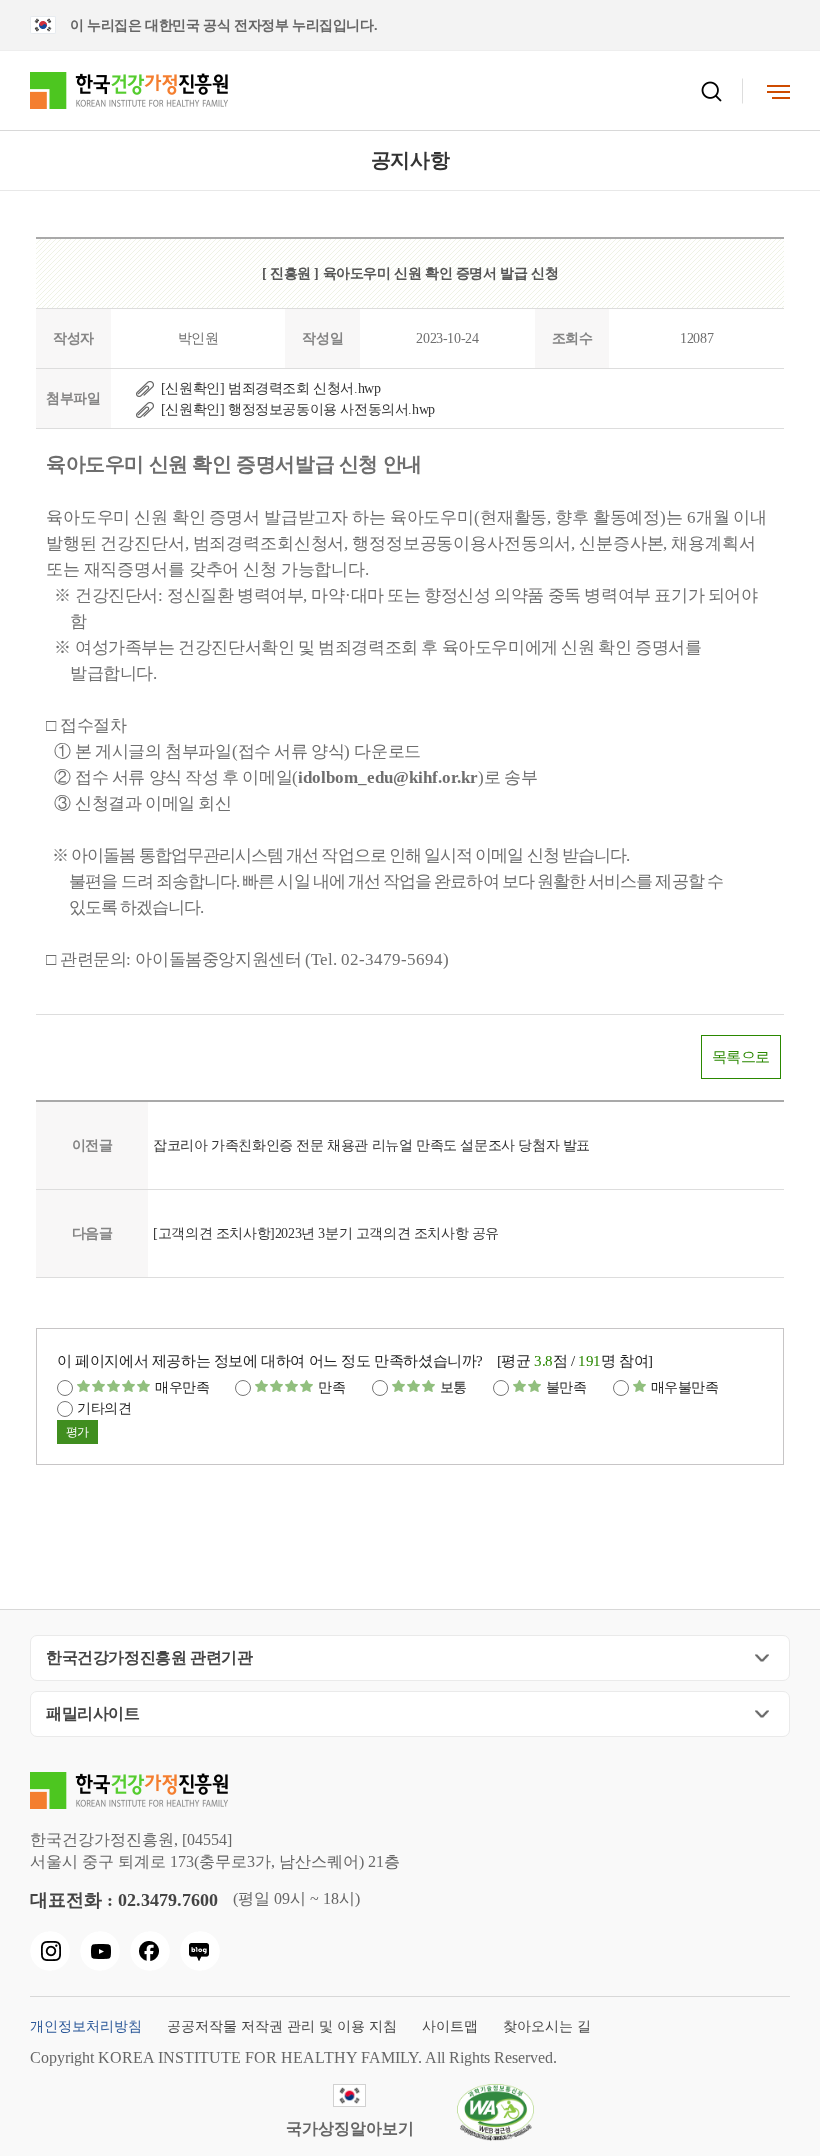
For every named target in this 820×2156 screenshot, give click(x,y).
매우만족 (182, 1387)
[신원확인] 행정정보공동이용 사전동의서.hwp (298, 409)
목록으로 (741, 1057)
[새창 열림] (50, 1951)
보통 (453, 1387)
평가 (77, 1432)
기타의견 (104, 1408)
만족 (331, 1387)
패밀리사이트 (93, 1713)
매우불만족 (685, 1387)
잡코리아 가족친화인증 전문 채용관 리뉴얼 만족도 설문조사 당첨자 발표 (371, 1145)
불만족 (566, 1387)
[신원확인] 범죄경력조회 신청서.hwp (271, 388)
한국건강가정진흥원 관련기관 (149, 1657)
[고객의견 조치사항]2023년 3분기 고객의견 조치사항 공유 (326, 1233)
